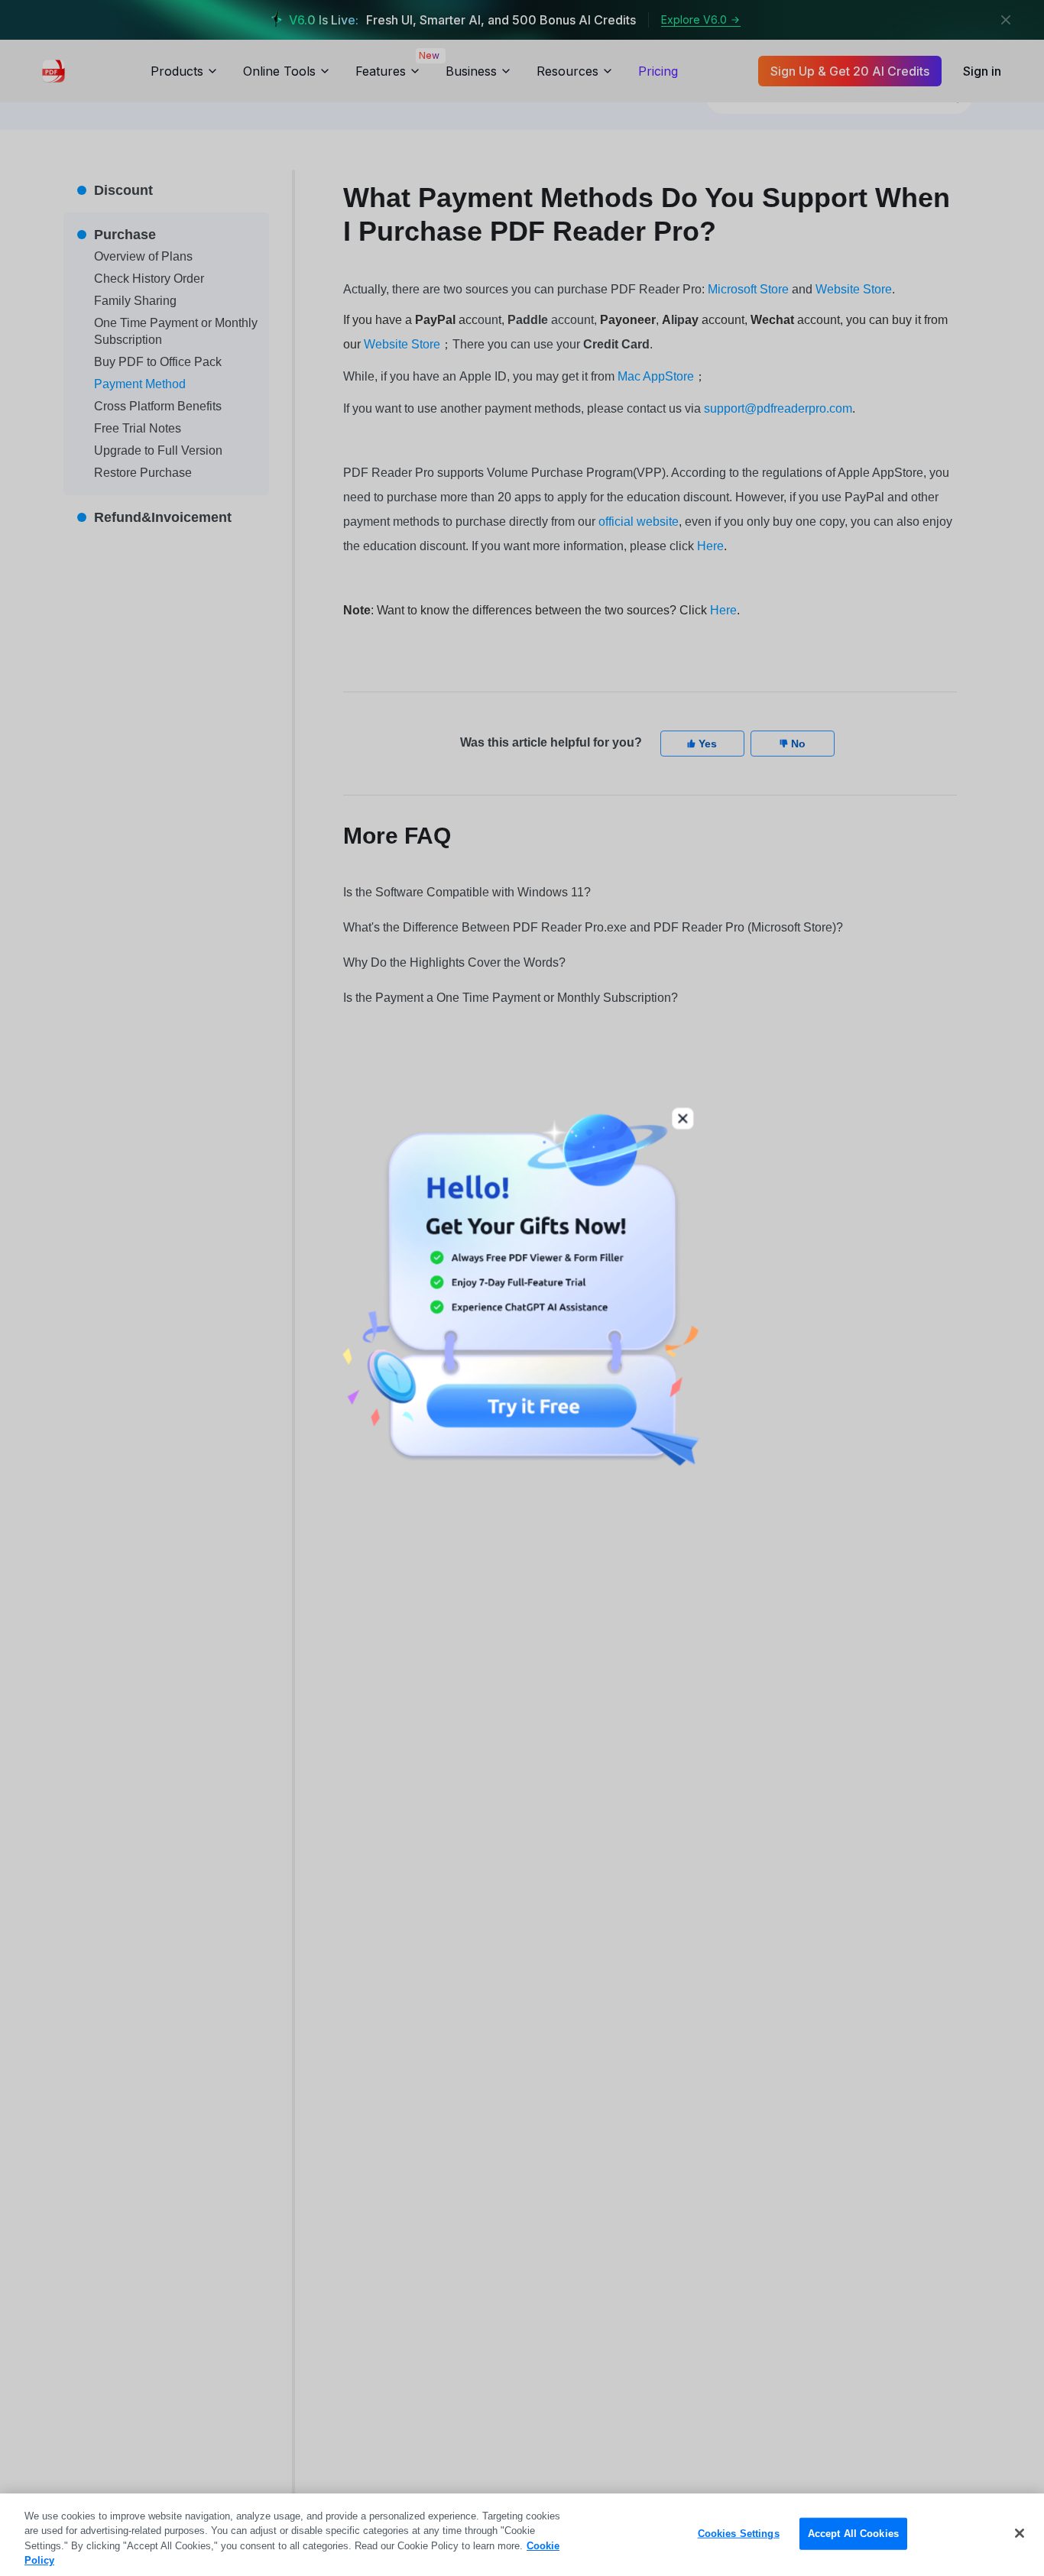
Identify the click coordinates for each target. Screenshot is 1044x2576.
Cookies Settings (739, 2534)
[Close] (1020, 2533)
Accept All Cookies (853, 2534)
